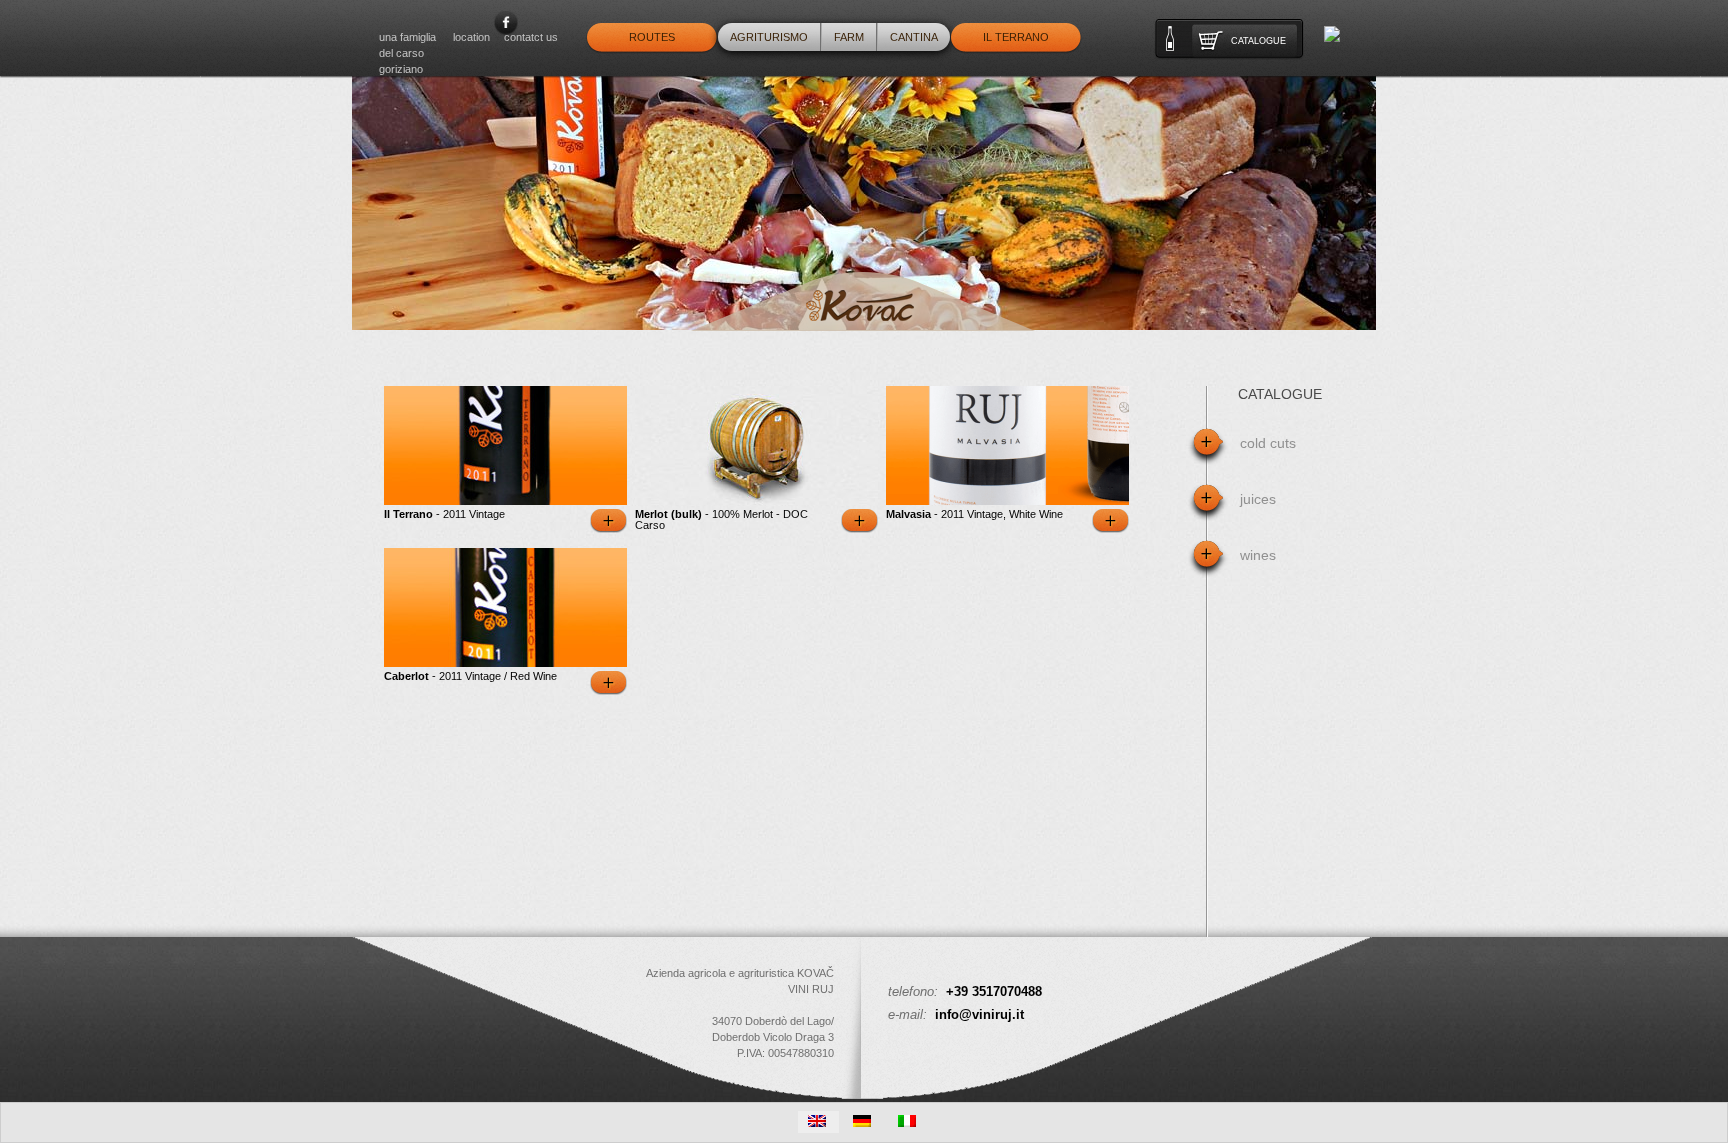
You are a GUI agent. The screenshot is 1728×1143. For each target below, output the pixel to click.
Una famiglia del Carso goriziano (407, 53)
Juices (1258, 499)
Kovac (863, 301)
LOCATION (471, 37)
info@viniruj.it (979, 1014)
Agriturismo (769, 37)
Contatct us (531, 37)
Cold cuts (1268, 443)
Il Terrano (1016, 37)
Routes (652, 37)
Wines (1258, 555)
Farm (849, 37)
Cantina (914, 37)
